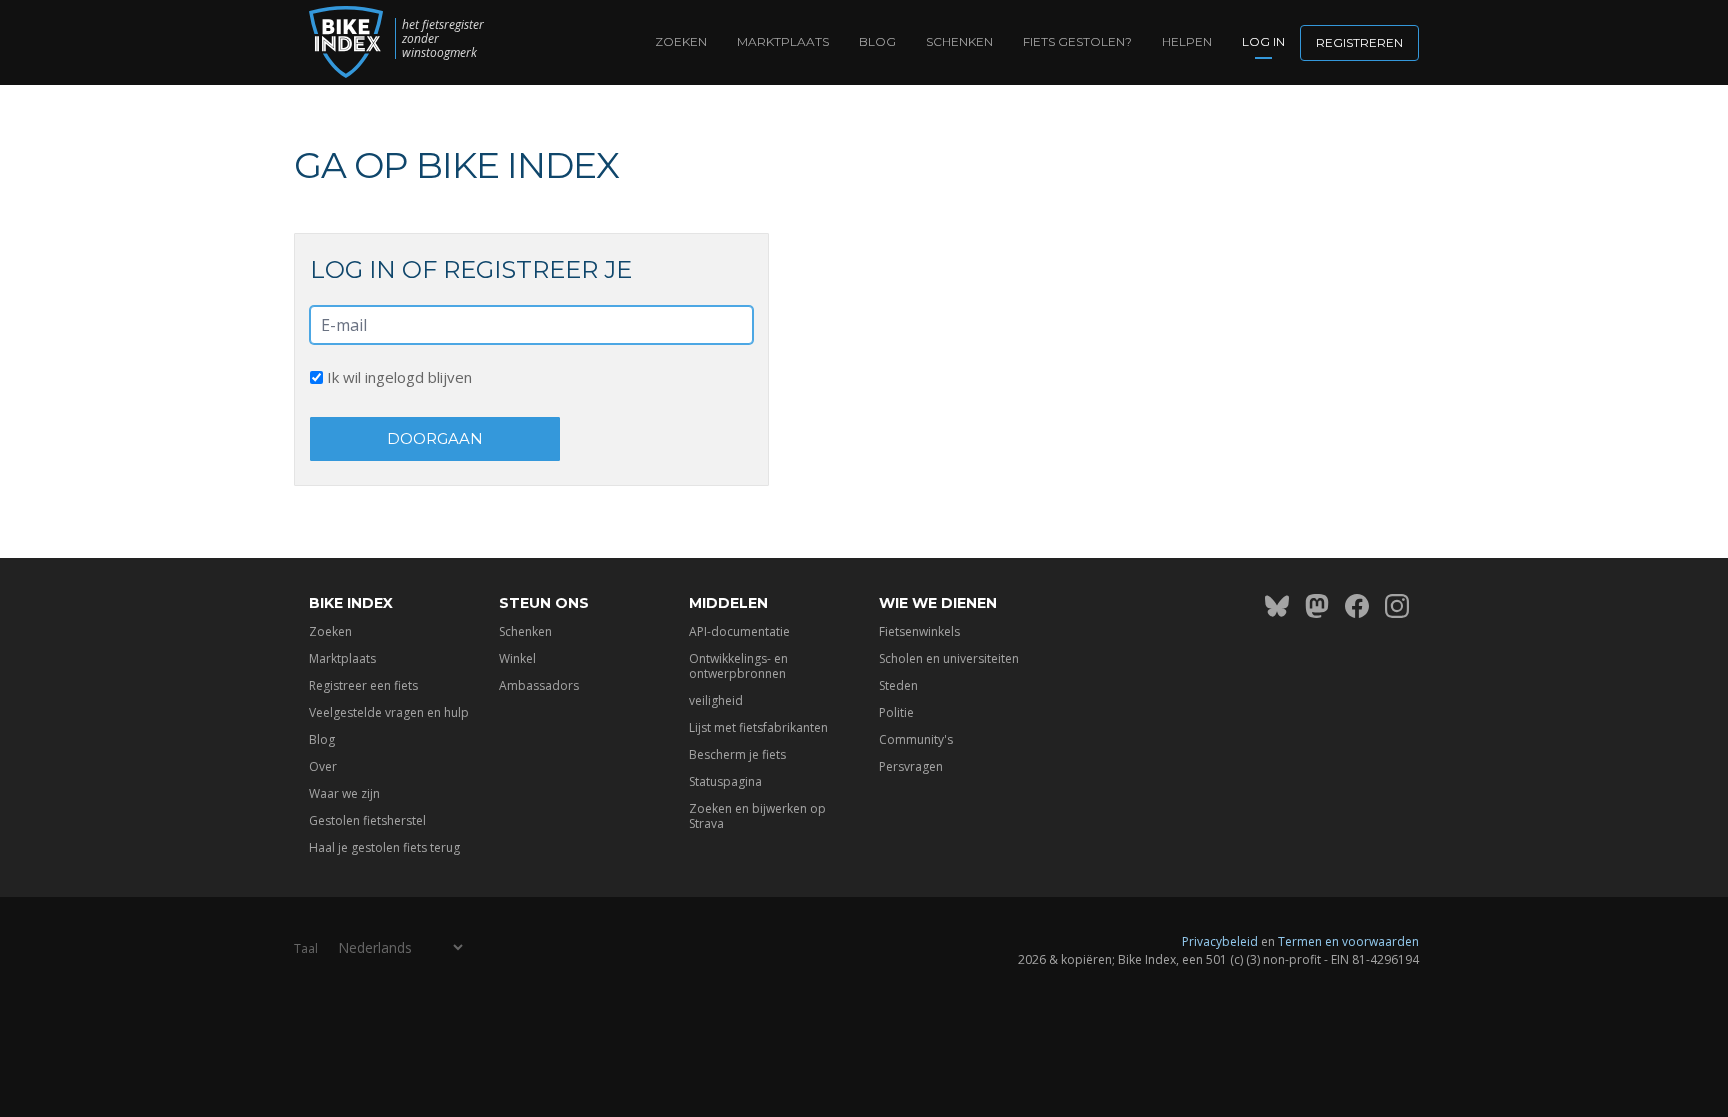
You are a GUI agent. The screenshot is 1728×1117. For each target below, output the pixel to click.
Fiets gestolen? (1077, 41)
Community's (916, 739)
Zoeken (681, 41)
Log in (1263, 41)
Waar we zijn (344, 793)
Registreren (1359, 42)
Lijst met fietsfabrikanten (758, 727)
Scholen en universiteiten (949, 658)
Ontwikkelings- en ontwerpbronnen (738, 666)
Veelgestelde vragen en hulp (389, 712)
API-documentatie (739, 631)
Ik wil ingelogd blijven (397, 378)
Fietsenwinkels (919, 631)
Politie (896, 712)
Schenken (959, 41)
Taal (306, 948)
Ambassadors (539, 685)
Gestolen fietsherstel (367, 820)
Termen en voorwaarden (1348, 941)
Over (323, 766)
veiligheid (716, 700)
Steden (898, 685)
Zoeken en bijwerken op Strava (757, 816)
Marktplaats (783, 41)
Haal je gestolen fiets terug (384, 847)
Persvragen (911, 766)
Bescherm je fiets (737, 754)
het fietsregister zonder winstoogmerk (443, 38)
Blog (877, 41)
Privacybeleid (1220, 941)
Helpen (1187, 41)
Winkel (517, 658)
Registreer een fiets (363, 685)
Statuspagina (725, 781)
